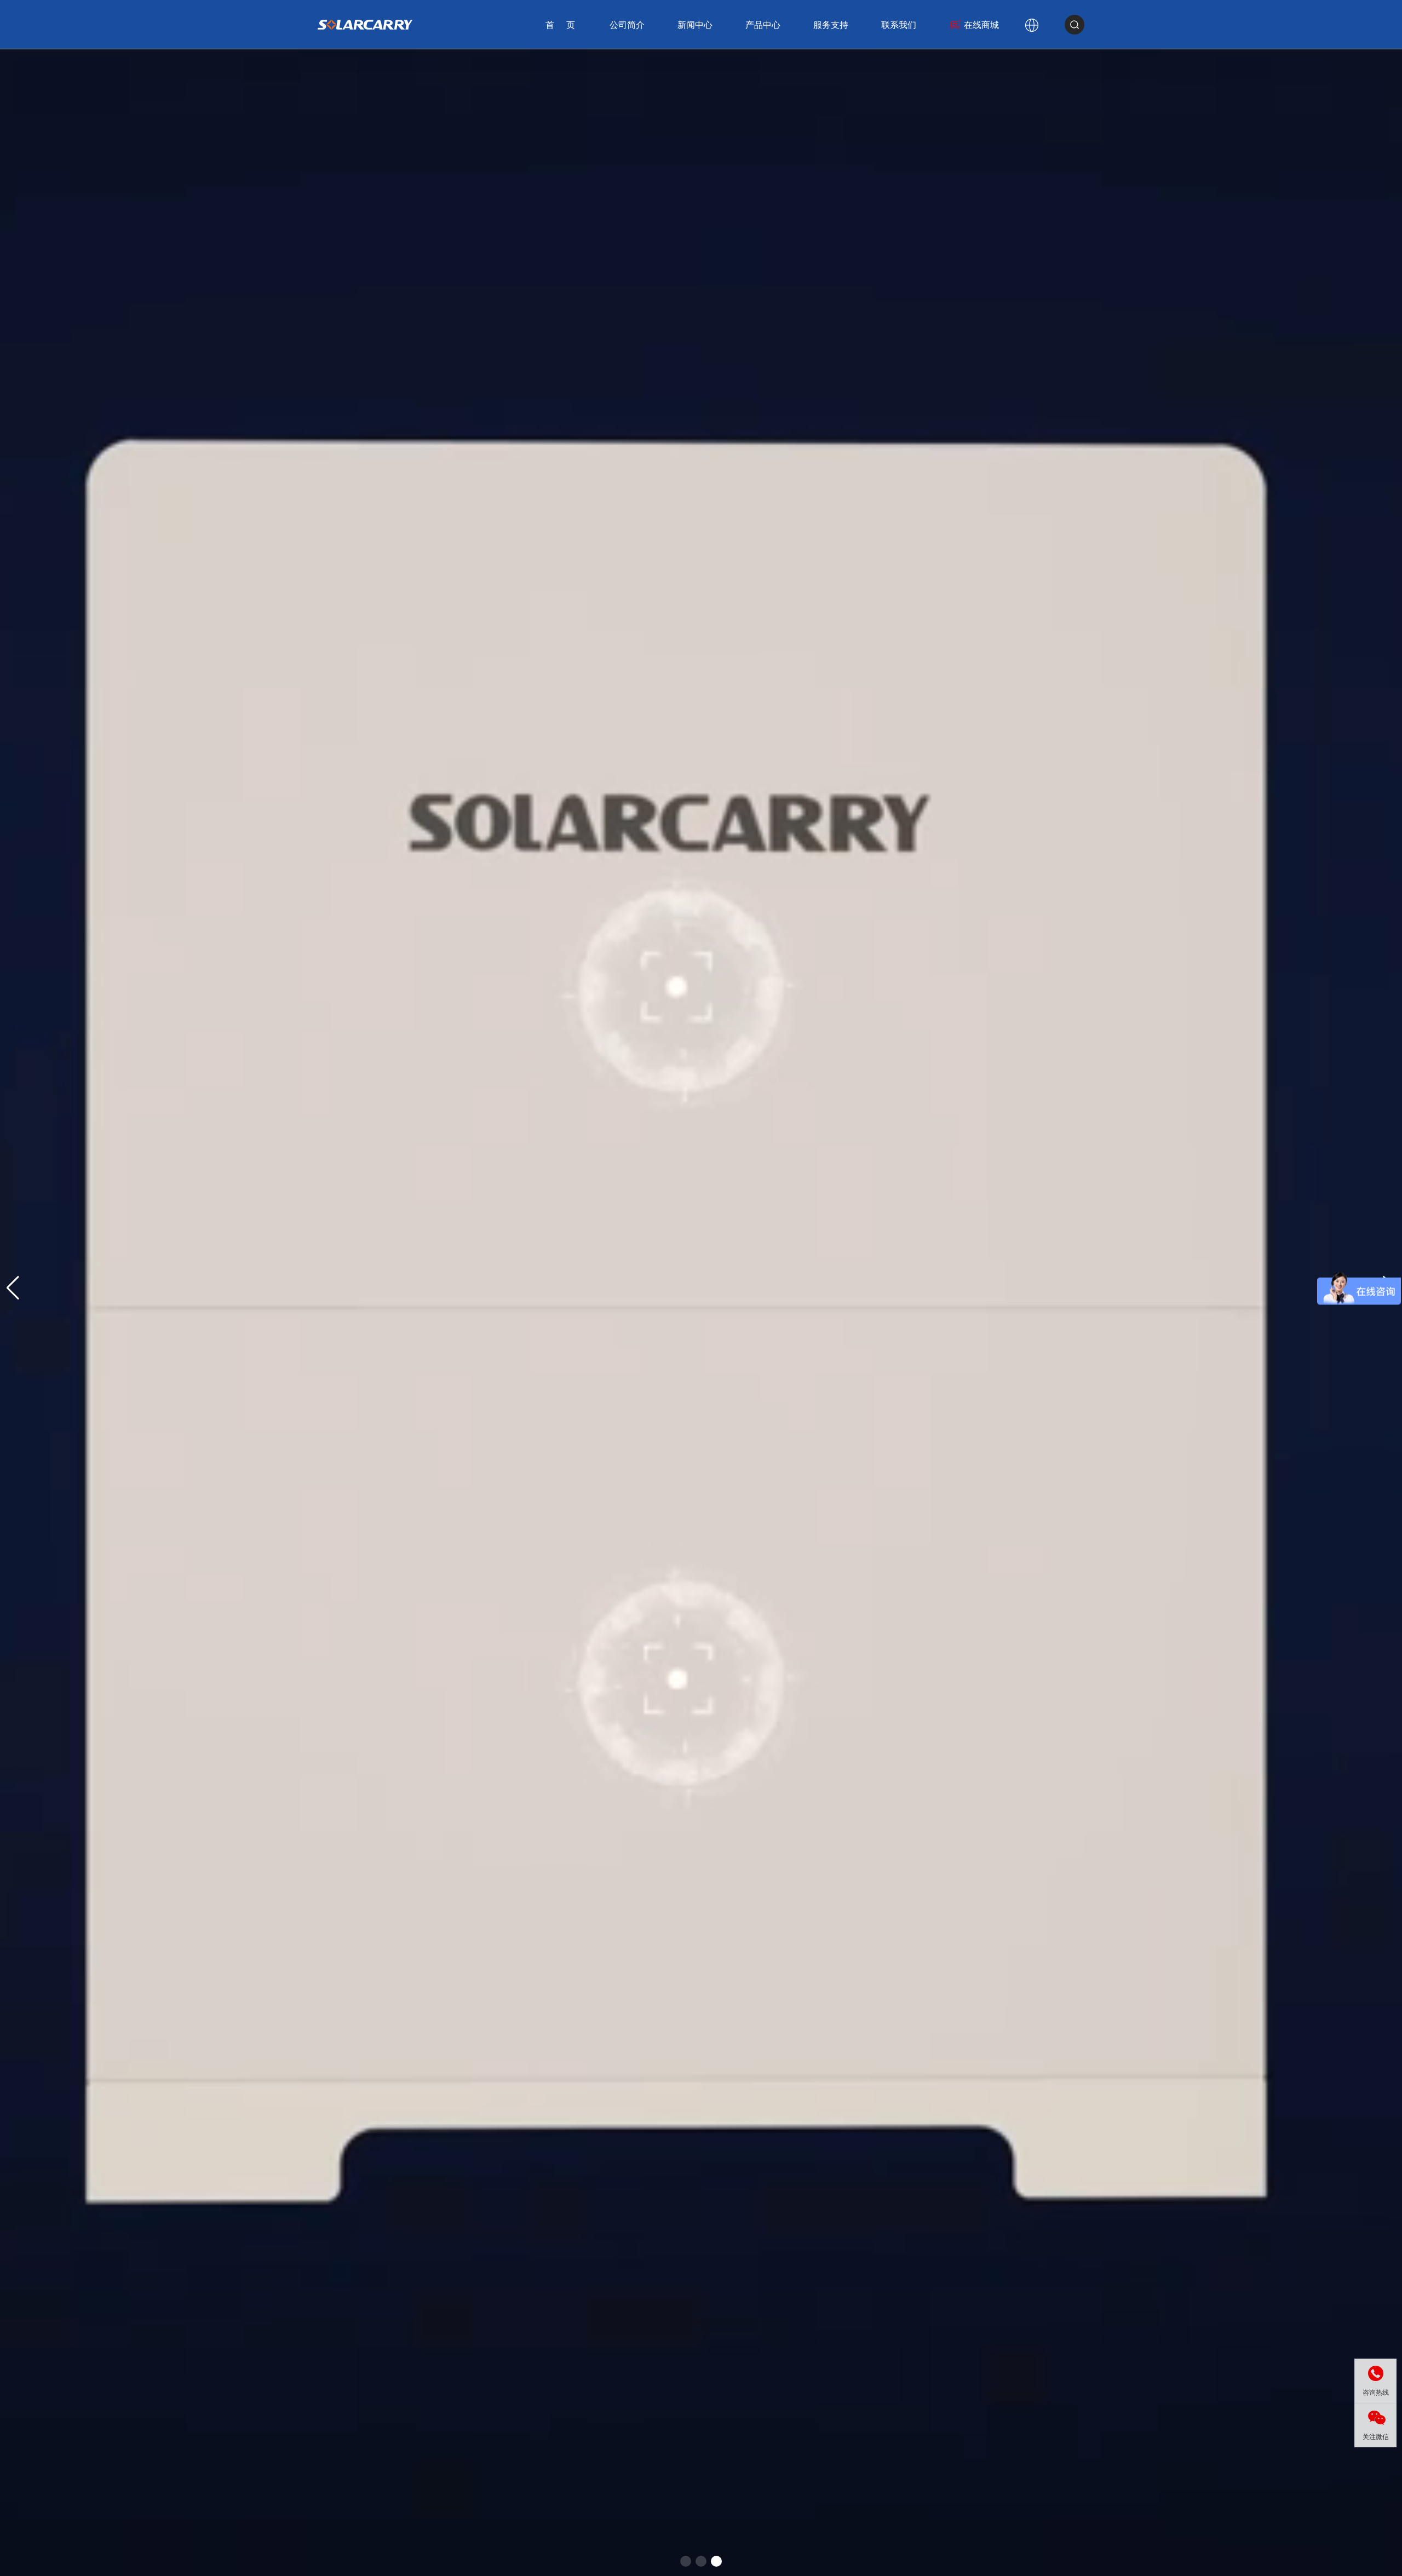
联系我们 (899, 25)
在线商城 (981, 25)
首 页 (561, 25)
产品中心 (763, 25)
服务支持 (831, 25)
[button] (686, 2561)
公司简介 (627, 25)
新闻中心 (695, 25)
